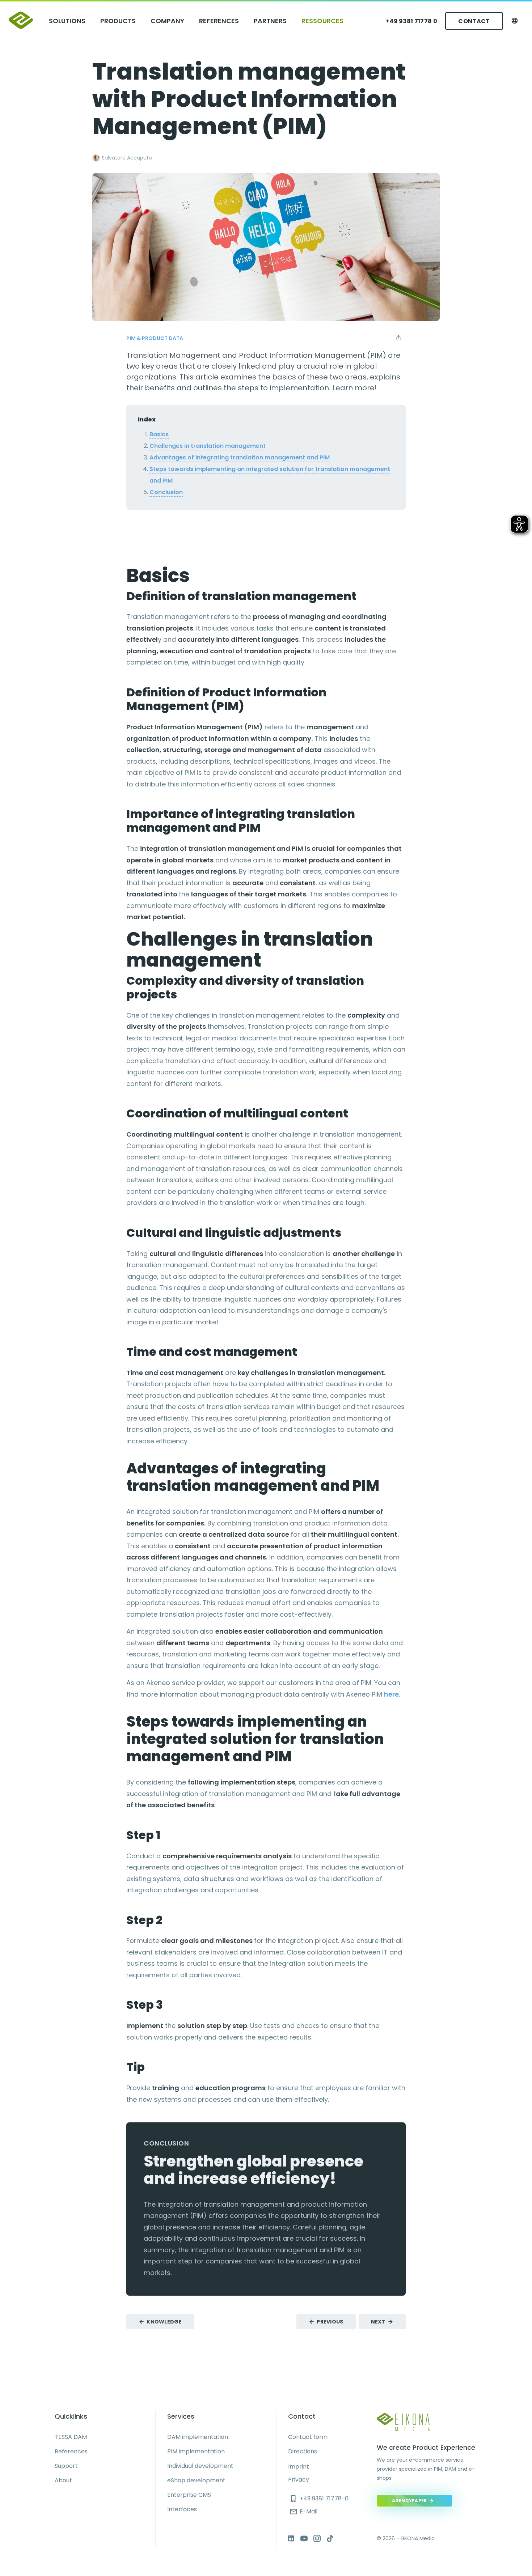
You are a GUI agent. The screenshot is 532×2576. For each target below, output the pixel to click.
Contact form (308, 2437)
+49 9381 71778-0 (319, 2498)
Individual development (200, 2466)
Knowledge (164, 2322)
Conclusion (166, 492)
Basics (159, 434)
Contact (474, 21)
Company (167, 21)
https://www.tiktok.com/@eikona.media (330, 2538)
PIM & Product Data (155, 338)
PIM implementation (196, 2451)
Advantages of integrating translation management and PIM (240, 457)
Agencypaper (409, 2501)
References (219, 21)
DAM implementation (198, 2437)
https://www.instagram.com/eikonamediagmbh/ (317, 2538)
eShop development (196, 2480)
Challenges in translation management (208, 446)
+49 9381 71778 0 (411, 21)
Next (378, 2322)
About (63, 2480)
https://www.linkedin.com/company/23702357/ (291, 2538)
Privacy (299, 2480)
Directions (303, 2451)
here (391, 1694)
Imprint (299, 2467)
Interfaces (182, 2509)
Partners (270, 21)
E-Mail (303, 2511)
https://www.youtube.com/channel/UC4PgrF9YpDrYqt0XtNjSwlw (304, 2538)
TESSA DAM (71, 2437)
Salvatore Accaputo (127, 158)
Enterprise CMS (189, 2495)
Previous (330, 2322)
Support (66, 2466)
